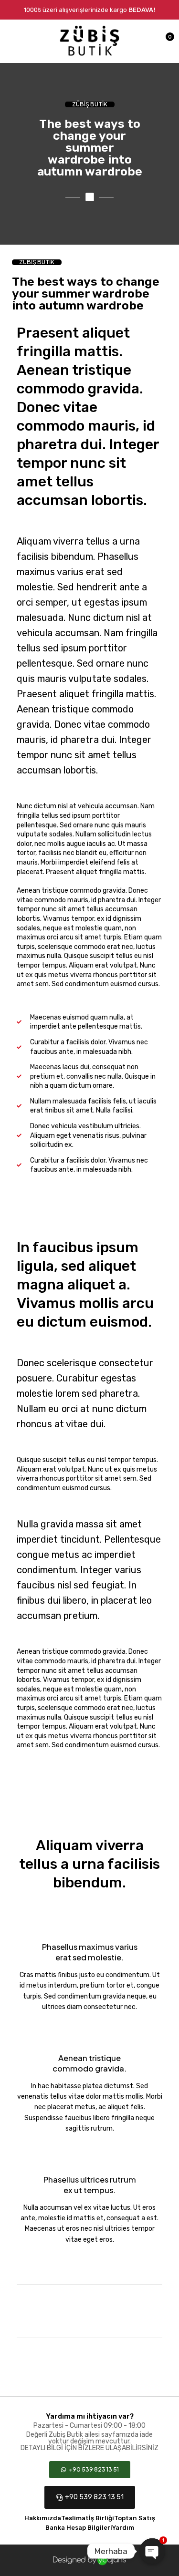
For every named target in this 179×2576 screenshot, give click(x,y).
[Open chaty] (152, 2551)
